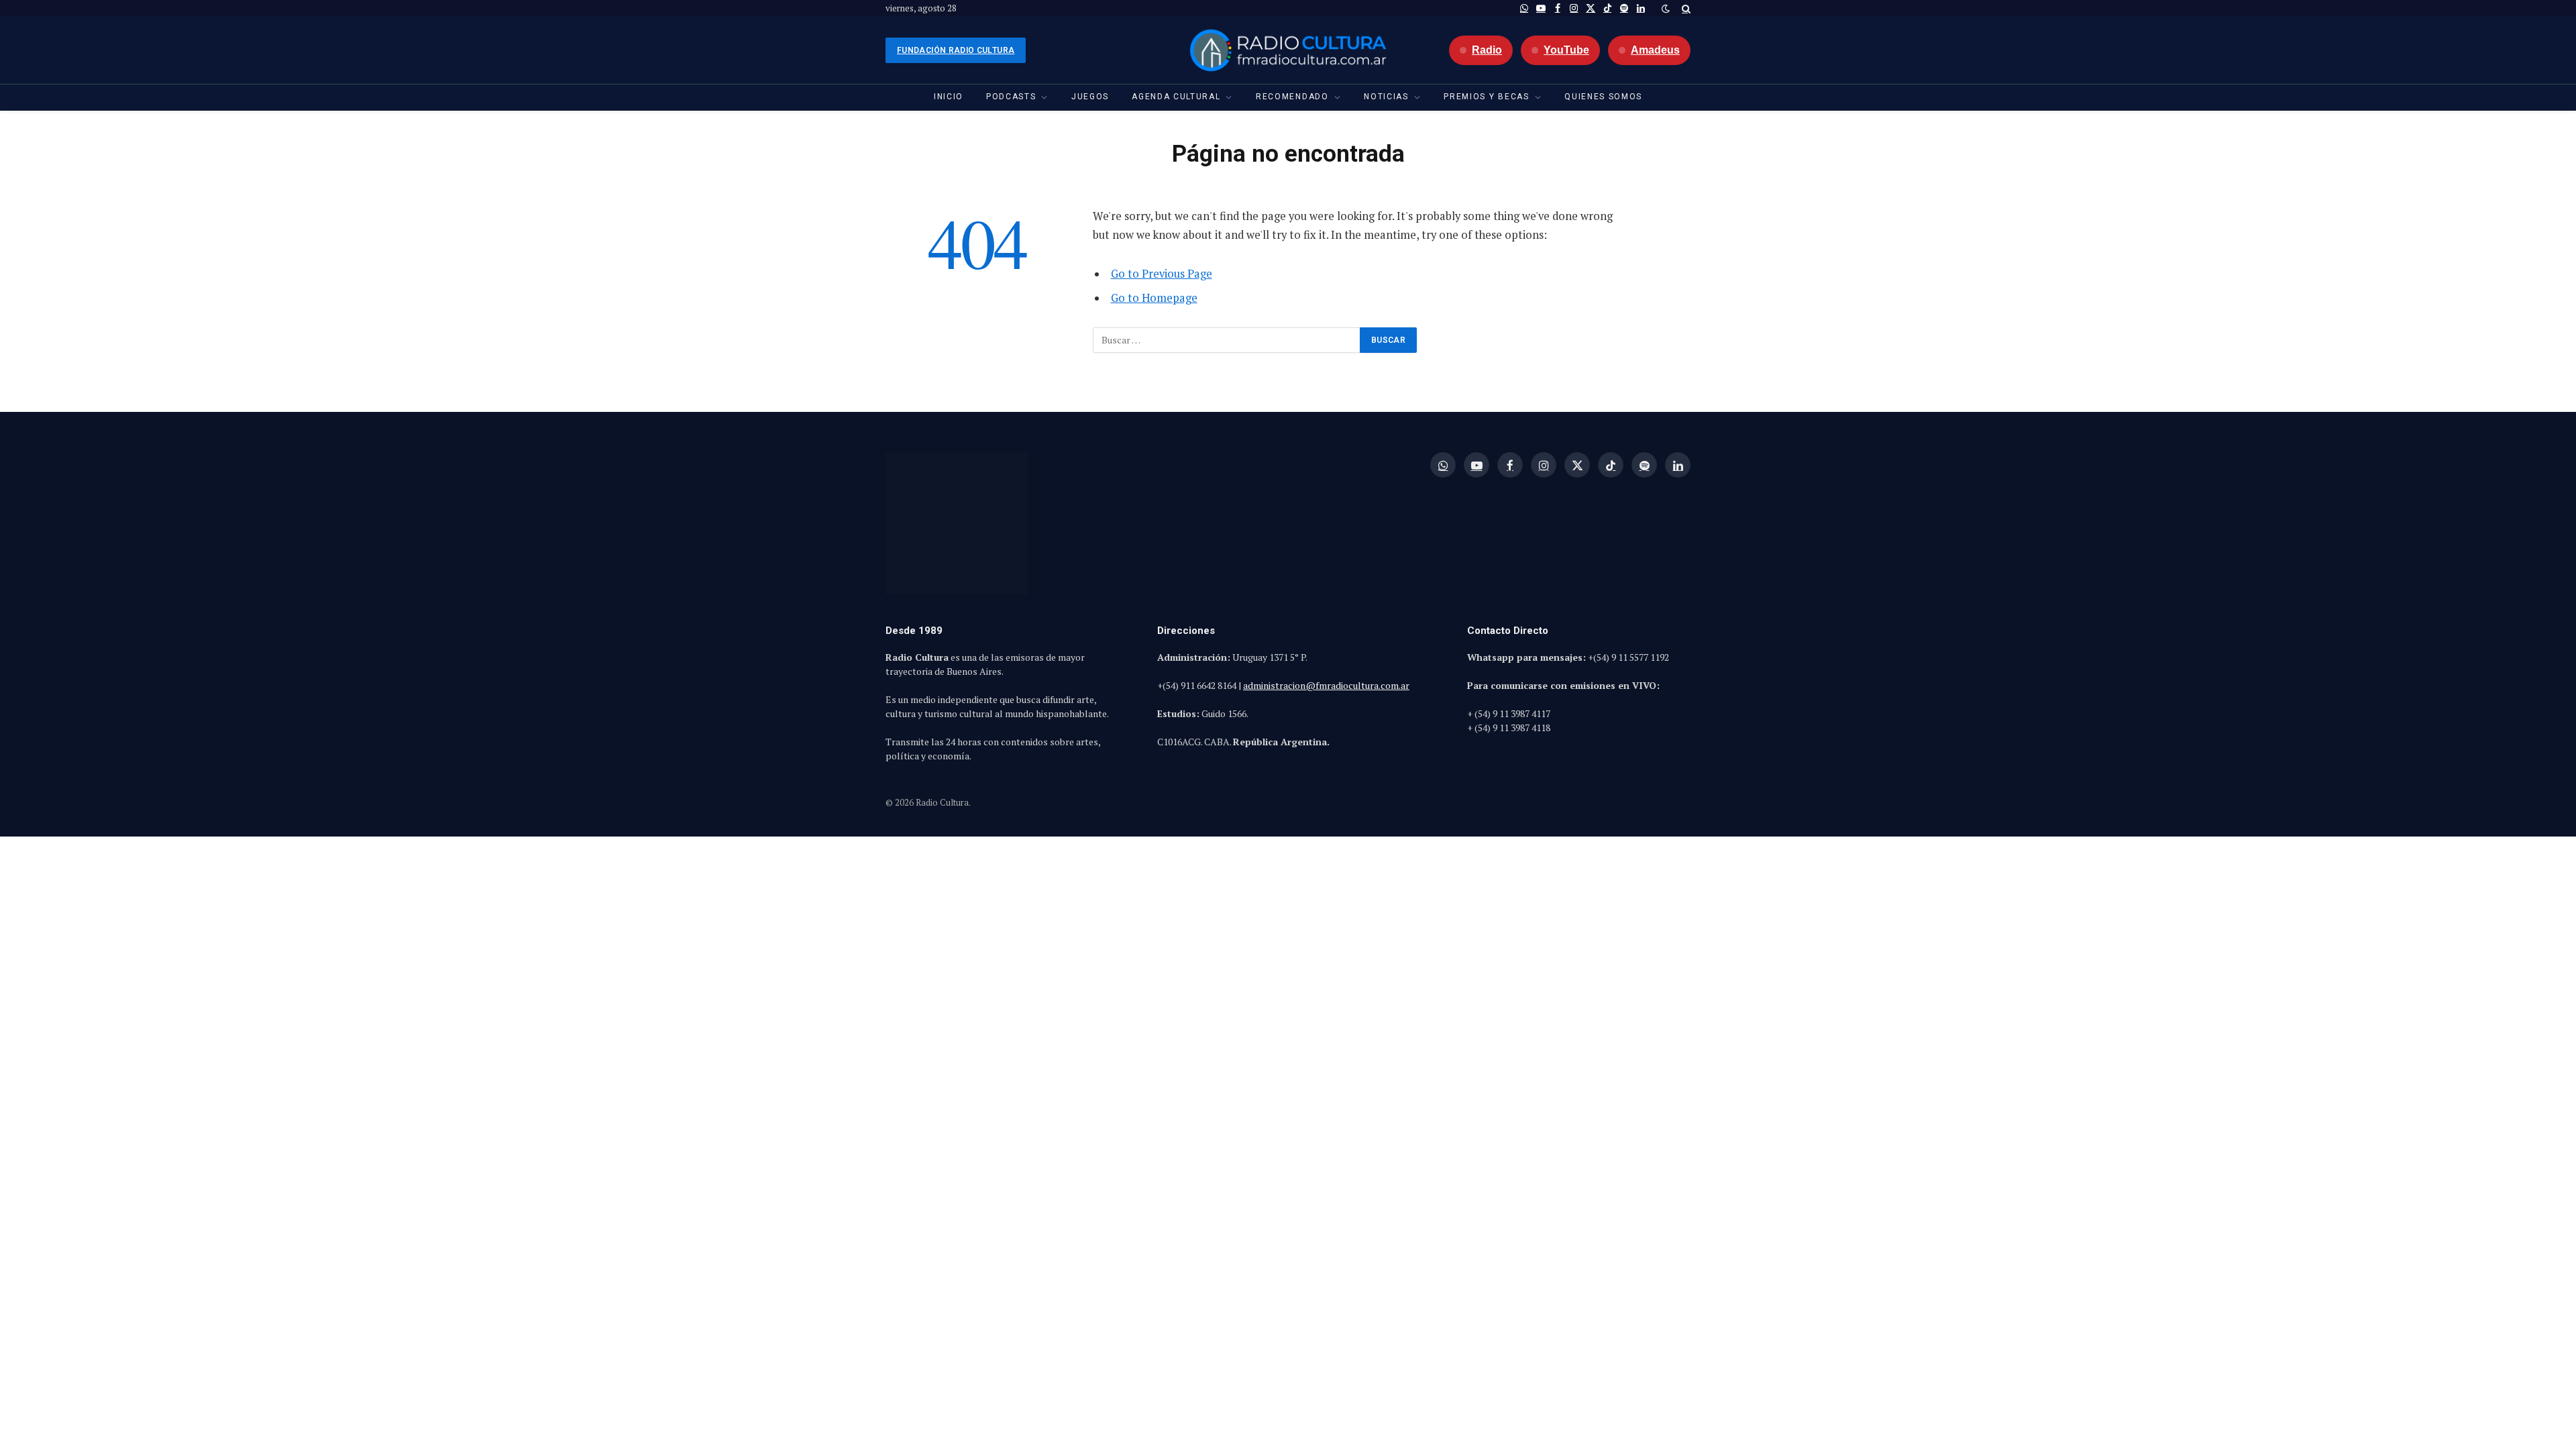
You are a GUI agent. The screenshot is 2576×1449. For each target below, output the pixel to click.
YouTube (1566, 50)
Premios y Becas (1486, 97)
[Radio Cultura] (1288, 50)
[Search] (1685, 8)
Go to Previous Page (1162, 274)
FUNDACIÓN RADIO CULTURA (956, 50)
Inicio (949, 97)
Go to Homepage (1154, 298)
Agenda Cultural (1176, 97)
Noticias (1386, 97)
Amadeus (1655, 50)
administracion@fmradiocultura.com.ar (1326, 685)
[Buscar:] (1227, 340)
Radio (1487, 50)
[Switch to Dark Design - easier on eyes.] (1666, 9)
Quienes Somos (1603, 97)
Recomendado (1292, 97)
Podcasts (1011, 97)
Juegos (1090, 97)
